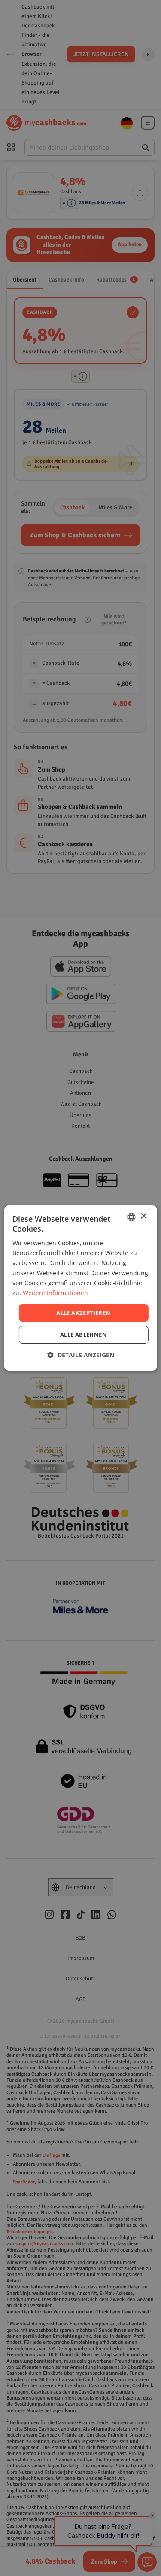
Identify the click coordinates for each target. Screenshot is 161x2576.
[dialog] (80, 1288)
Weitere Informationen (55, 1293)
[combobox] (131, 1217)
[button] (81, 1355)
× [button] (143, 1216)
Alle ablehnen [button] (84, 1335)
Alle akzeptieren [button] (83, 1313)
